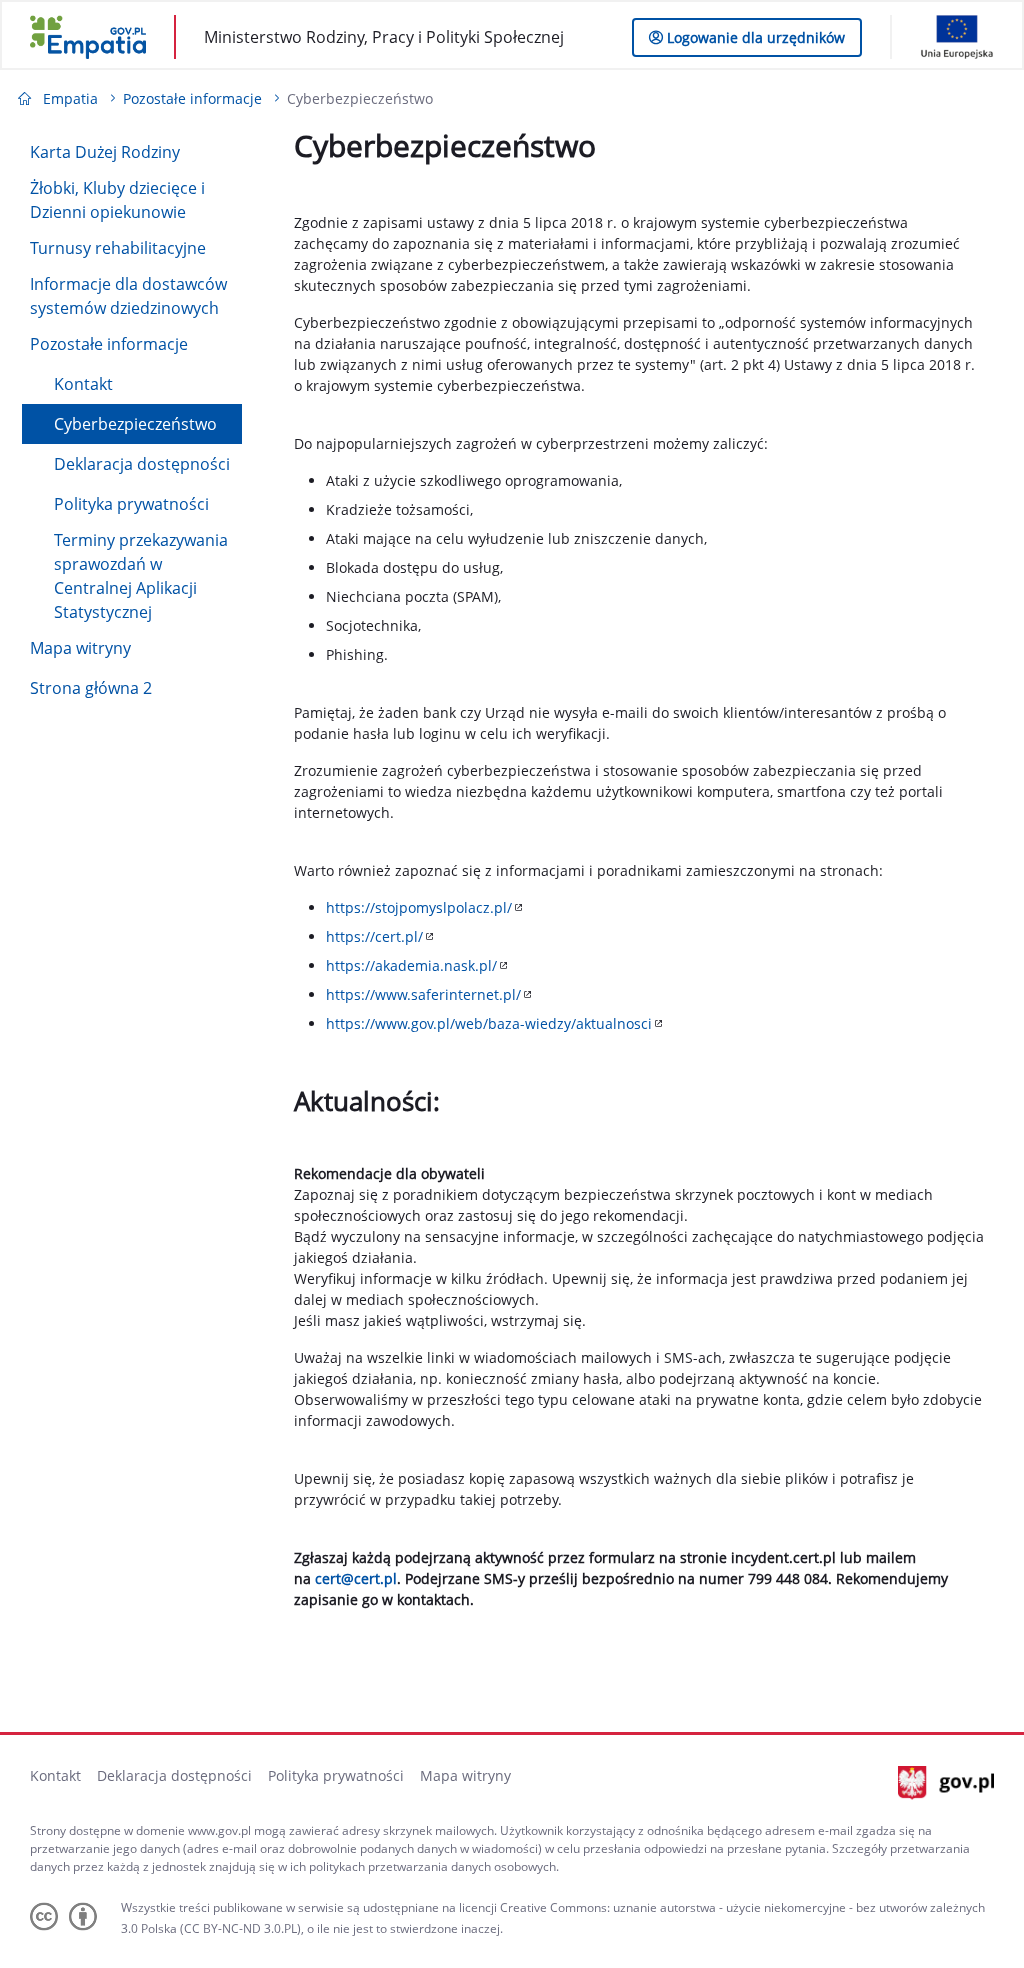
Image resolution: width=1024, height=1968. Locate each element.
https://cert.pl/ (374, 936)
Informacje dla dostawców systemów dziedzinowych (128, 296)
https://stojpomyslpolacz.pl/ (419, 907)
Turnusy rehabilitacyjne (118, 248)
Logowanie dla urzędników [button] (754, 37)
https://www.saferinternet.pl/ (423, 994)
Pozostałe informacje (109, 344)
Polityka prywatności (131, 504)
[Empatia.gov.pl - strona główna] (88, 37)
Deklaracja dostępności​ (142, 464)
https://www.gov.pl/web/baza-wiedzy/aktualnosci (489, 1023)
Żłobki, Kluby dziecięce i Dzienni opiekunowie (117, 200)
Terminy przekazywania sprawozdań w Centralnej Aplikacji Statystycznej (141, 576)
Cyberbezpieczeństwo (135, 424)
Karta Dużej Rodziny (105, 152)
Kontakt (83, 384)
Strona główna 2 (91, 688)
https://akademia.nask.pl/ (411, 965)
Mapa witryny (80, 648)
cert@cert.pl (356, 1578)
